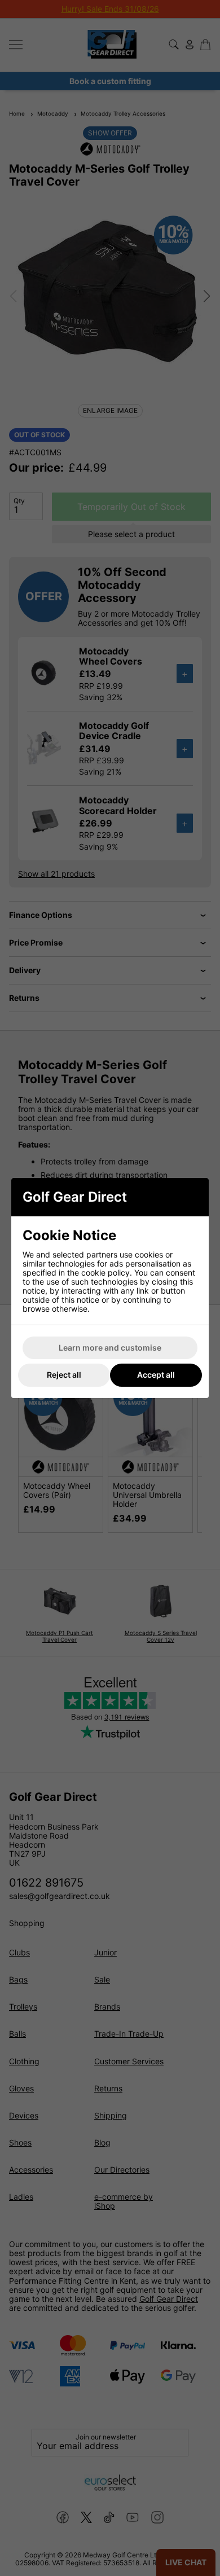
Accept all (156, 1375)
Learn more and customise (110, 1348)
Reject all (64, 1375)
